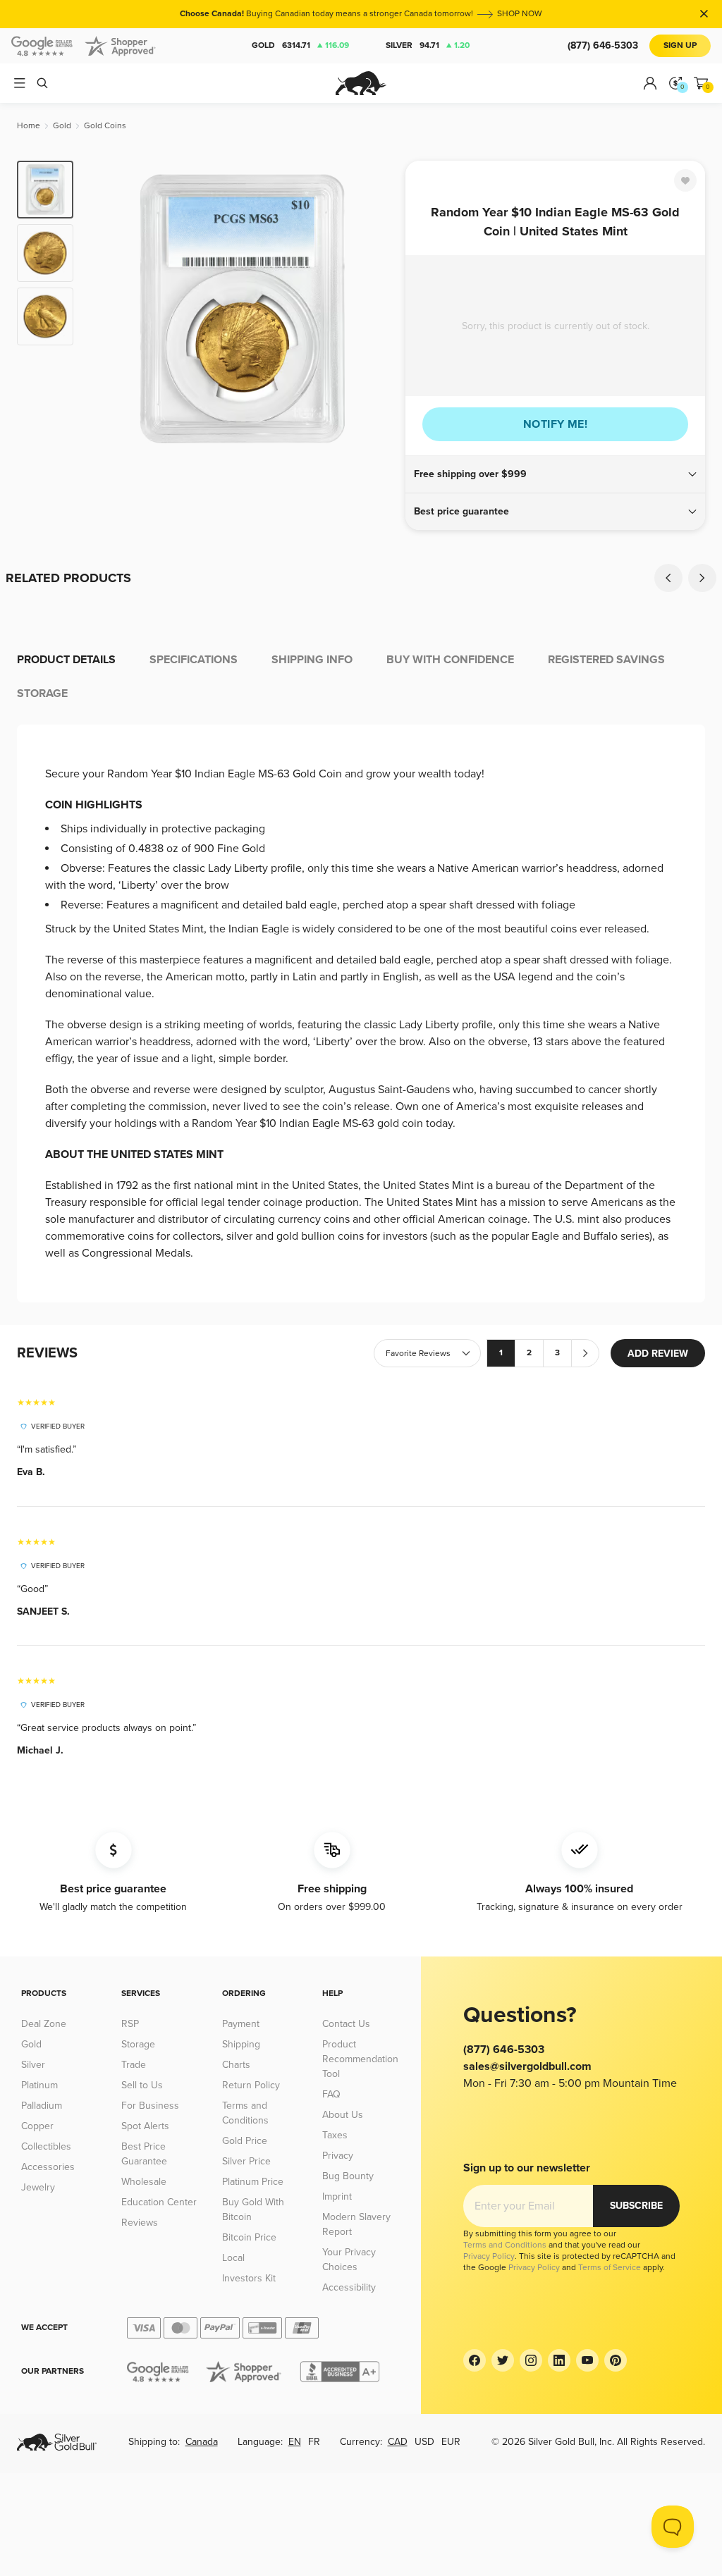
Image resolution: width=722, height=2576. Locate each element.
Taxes (335, 2135)
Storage (138, 2044)
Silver (428, 45)
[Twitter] (503, 2360)
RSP (130, 2024)
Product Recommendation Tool (360, 2059)
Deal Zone (44, 2024)
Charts (236, 2065)
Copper (37, 2126)
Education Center (159, 2202)
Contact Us (346, 2024)
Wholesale (144, 2182)
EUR (451, 2442)
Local (233, 2258)
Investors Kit (249, 2278)
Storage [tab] (42, 694)
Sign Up (680, 45)
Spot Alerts (145, 2126)
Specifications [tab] (194, 660)
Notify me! (555, 424)
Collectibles (46, 2146)
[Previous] (106, 309)
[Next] (379, 309)
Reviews (140, 2223)
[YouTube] (587, 2360)
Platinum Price (253, 2182)
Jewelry (38, 2187)
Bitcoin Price (249, 2237)
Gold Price (245, 2141)
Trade (134, 2065)
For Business (150, 2106)
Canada (202, 2442)
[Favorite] (685, 180)
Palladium (42, 2106)
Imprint (337, 2196)
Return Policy (251, 2085)
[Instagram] (531, 2360)
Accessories (48, 2167)
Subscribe (636, 2206)
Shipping (241, 2044)
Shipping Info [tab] (312, 660)
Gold (300, 45)
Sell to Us (142, 2085)
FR (314, 2442)
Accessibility (349, 2287)
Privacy (338, 2156)
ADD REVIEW (658, 1354)
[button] (555, 474)
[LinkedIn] (559, 2360)
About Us (343, 2115)
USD (424, 2442)
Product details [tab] (66, 660)
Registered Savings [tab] (606, 660)
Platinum (39, 2085)
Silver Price (246, 2161)
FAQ (331, 2094)
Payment (241, 2024)
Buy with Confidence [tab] (450, 660)
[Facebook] (475, 2360)
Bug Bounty (348, 2176)
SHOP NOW (520, 14)
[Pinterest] (616, 2360)
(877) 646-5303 (603, 45)
